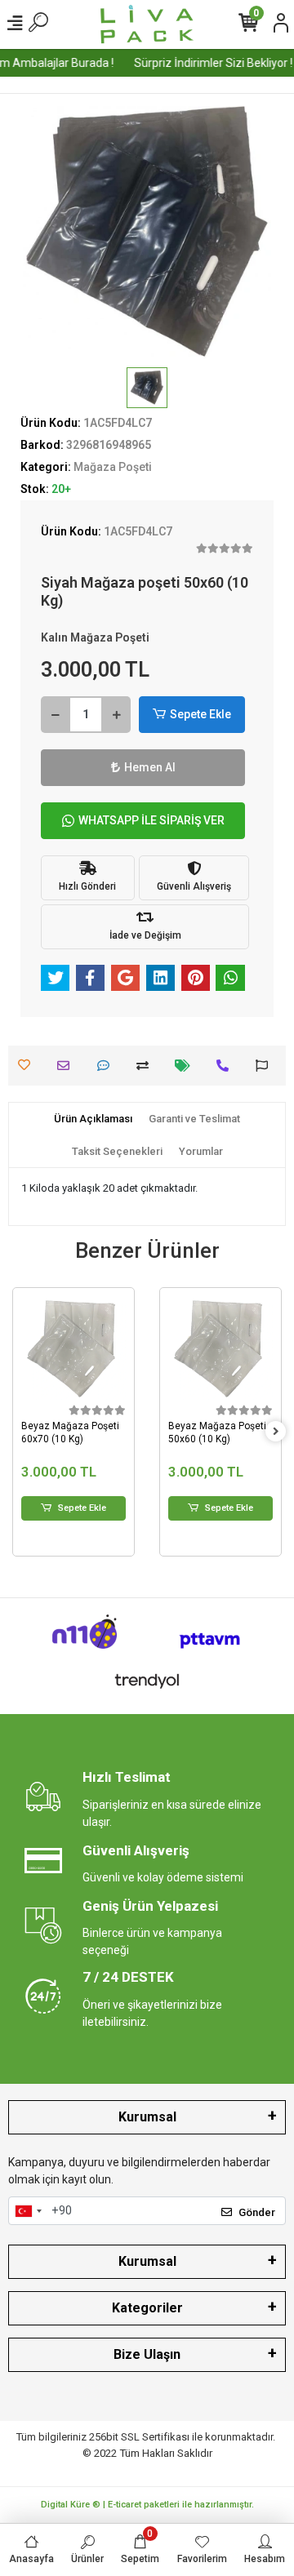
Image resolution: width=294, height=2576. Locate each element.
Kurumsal (147, 2117)
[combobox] (28, 2211)
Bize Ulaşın (147, 2354)
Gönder (257, 2212)
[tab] (93, 1119)
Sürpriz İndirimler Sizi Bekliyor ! (208, 63)
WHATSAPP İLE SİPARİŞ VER (151, 820)
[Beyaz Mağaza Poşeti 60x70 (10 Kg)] (73, 1348)
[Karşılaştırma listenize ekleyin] (147, 1066)
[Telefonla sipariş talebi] (227, 1066)
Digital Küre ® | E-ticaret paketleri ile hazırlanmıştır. (147, 2505)
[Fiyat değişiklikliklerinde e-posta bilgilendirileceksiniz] (187, 1066)
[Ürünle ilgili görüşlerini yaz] (107, 1066)
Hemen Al (150, 767)
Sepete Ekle (200, 714)
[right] (276, 1432)
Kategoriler (147, 2308)
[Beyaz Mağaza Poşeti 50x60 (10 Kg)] (220, 1348)
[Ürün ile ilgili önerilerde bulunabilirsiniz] (266, 1066)
